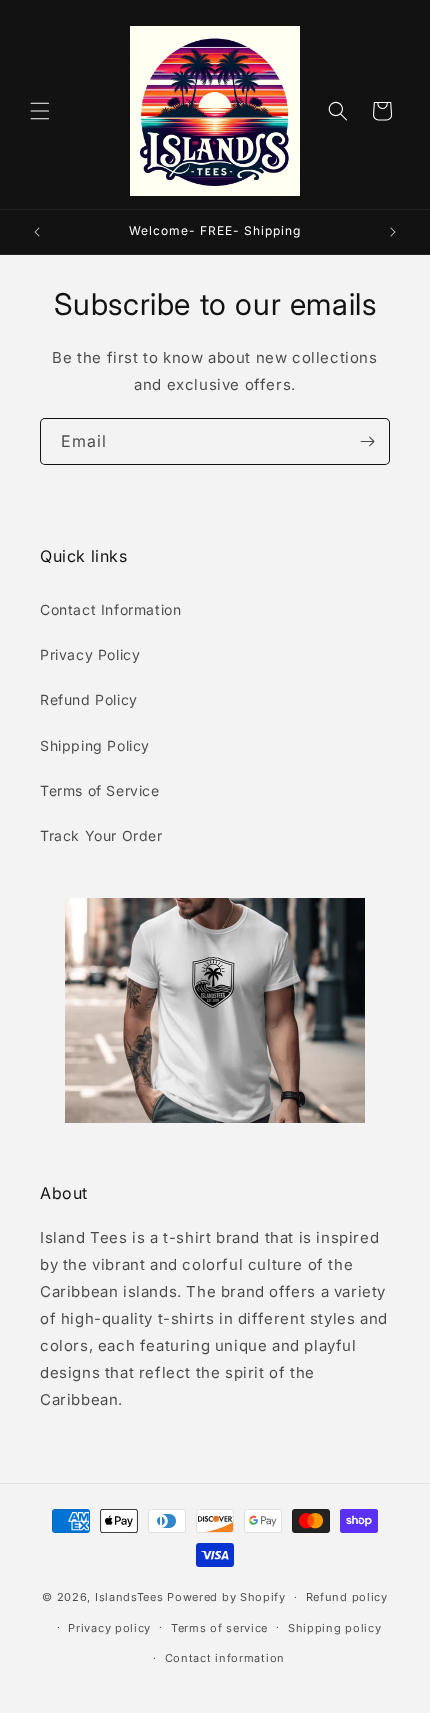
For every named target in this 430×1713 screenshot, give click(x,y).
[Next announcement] (393, 232)
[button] (40, 111)
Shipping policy (335, 1628)
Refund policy (347, 1597)
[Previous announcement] (37, 232)
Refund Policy (89, 699)
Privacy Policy (90, 654)
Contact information (225, 1658)
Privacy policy (109, 1628)
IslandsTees (129, 1597)
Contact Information (110, 609)
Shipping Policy (95, 745)
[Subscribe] (367, 441)
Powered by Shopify (226, 1597)
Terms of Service (100, 790)
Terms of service (219, 1628)
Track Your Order (101, 835)
